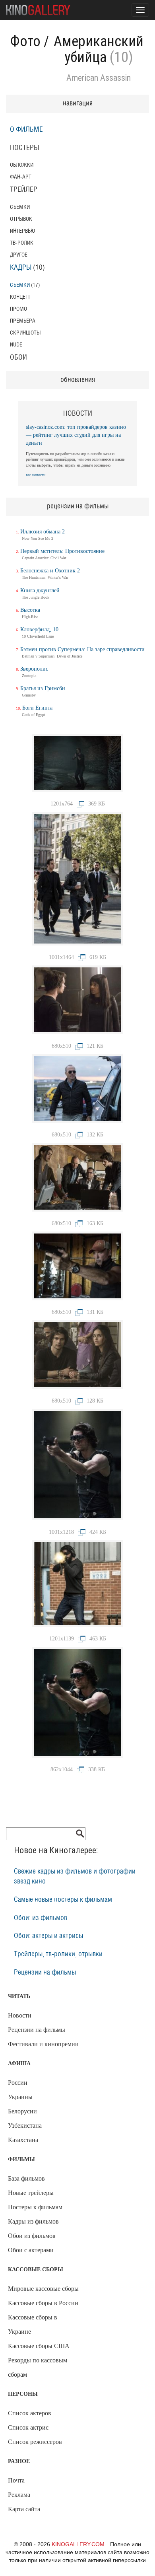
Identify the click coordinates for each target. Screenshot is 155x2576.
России (18, 2083)
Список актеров (30, 2413)
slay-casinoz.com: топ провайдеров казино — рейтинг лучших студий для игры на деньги (76, 435)
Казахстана (23, 2140)
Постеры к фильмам (35, 2207)
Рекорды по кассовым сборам (38, 2367)
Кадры (21, 268)
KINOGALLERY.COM (78, 2544)
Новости (20, 2015)
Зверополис (34, 669)
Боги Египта (37, 708)
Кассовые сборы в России (43, 2303)
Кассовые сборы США (39, 2346)
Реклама (19, 2495)
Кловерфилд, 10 (39, 629)
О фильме (26, 130)
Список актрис (28, 2427)
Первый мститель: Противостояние (62, 551)
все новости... (37, 475)
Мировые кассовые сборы (43, 2289)
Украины (20, 2097)
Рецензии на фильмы (45, 1973)
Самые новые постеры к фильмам (63, 1900)
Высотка (30, 610)
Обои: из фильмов (41, 1918)
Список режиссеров (35, 2442)
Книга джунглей (40, 590)
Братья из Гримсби (43, 688)
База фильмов (26, 2178)
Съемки (20, 285)
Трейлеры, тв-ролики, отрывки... (61, 1954)
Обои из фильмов (32, 2236)
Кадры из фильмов (33, 2221)
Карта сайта (24, 2509)
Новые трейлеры (31, 2193)
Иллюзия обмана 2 (43, 532)
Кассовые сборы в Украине (33, 2324)
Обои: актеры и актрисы (48, 1936)
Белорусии (22, 2111)
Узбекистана (25, 2126)
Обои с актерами (31, 2250)
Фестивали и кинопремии (43, 2044)
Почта (16, 2480)
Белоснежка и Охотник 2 (50, 571)
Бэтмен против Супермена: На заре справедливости (82, 649)
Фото (25, 41)
